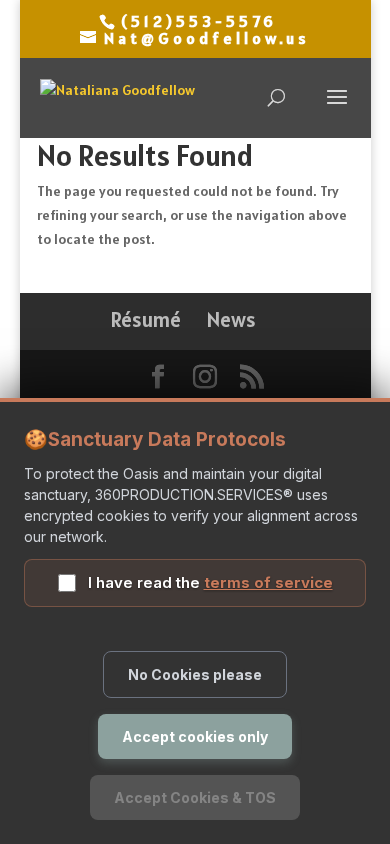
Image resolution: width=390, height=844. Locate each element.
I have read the (210, 582)
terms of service (268, 582)
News (231, 319)
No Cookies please (195, 674)
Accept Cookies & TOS (195, 797)
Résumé (146, 319)
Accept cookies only (195, 736)
